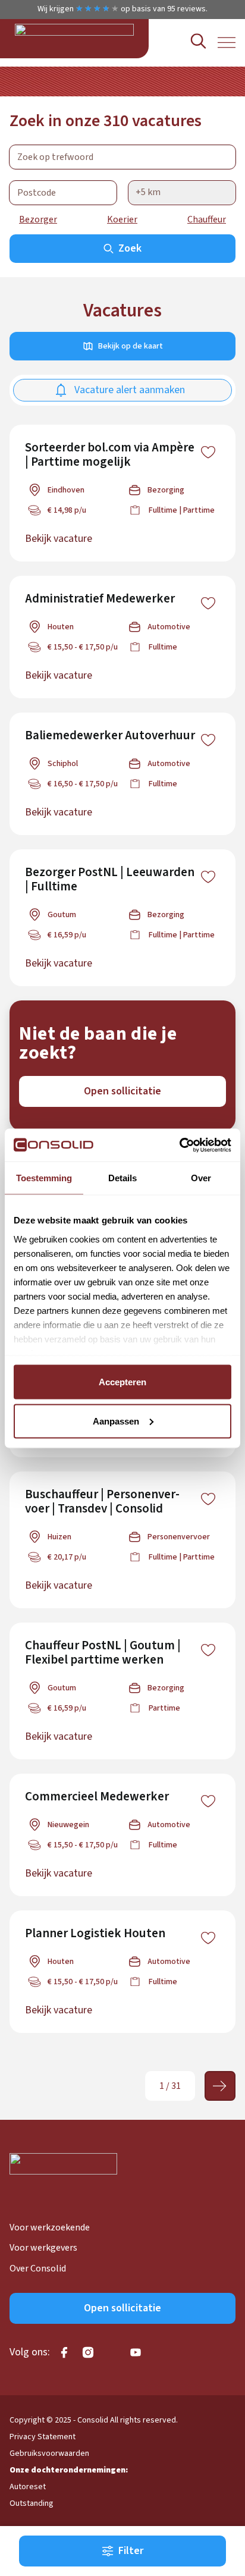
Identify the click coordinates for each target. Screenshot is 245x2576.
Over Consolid (38, 2268)
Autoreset (28, 2487)
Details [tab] (122, 1178)
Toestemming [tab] (44, 1178)
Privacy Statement (43, 2437)
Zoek (130, 248)
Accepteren (122, 1382)
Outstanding (32, 2503)
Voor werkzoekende (50, 2227)
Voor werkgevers (43, 2248)
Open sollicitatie (122, 1091)
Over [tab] (201, 1178)
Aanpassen (116, 1421)
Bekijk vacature (59, 539)
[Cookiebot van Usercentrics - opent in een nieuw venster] (179, 1145)
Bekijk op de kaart (131, 346)
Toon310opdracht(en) (122, 2552)
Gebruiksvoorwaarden (49, 2453)
